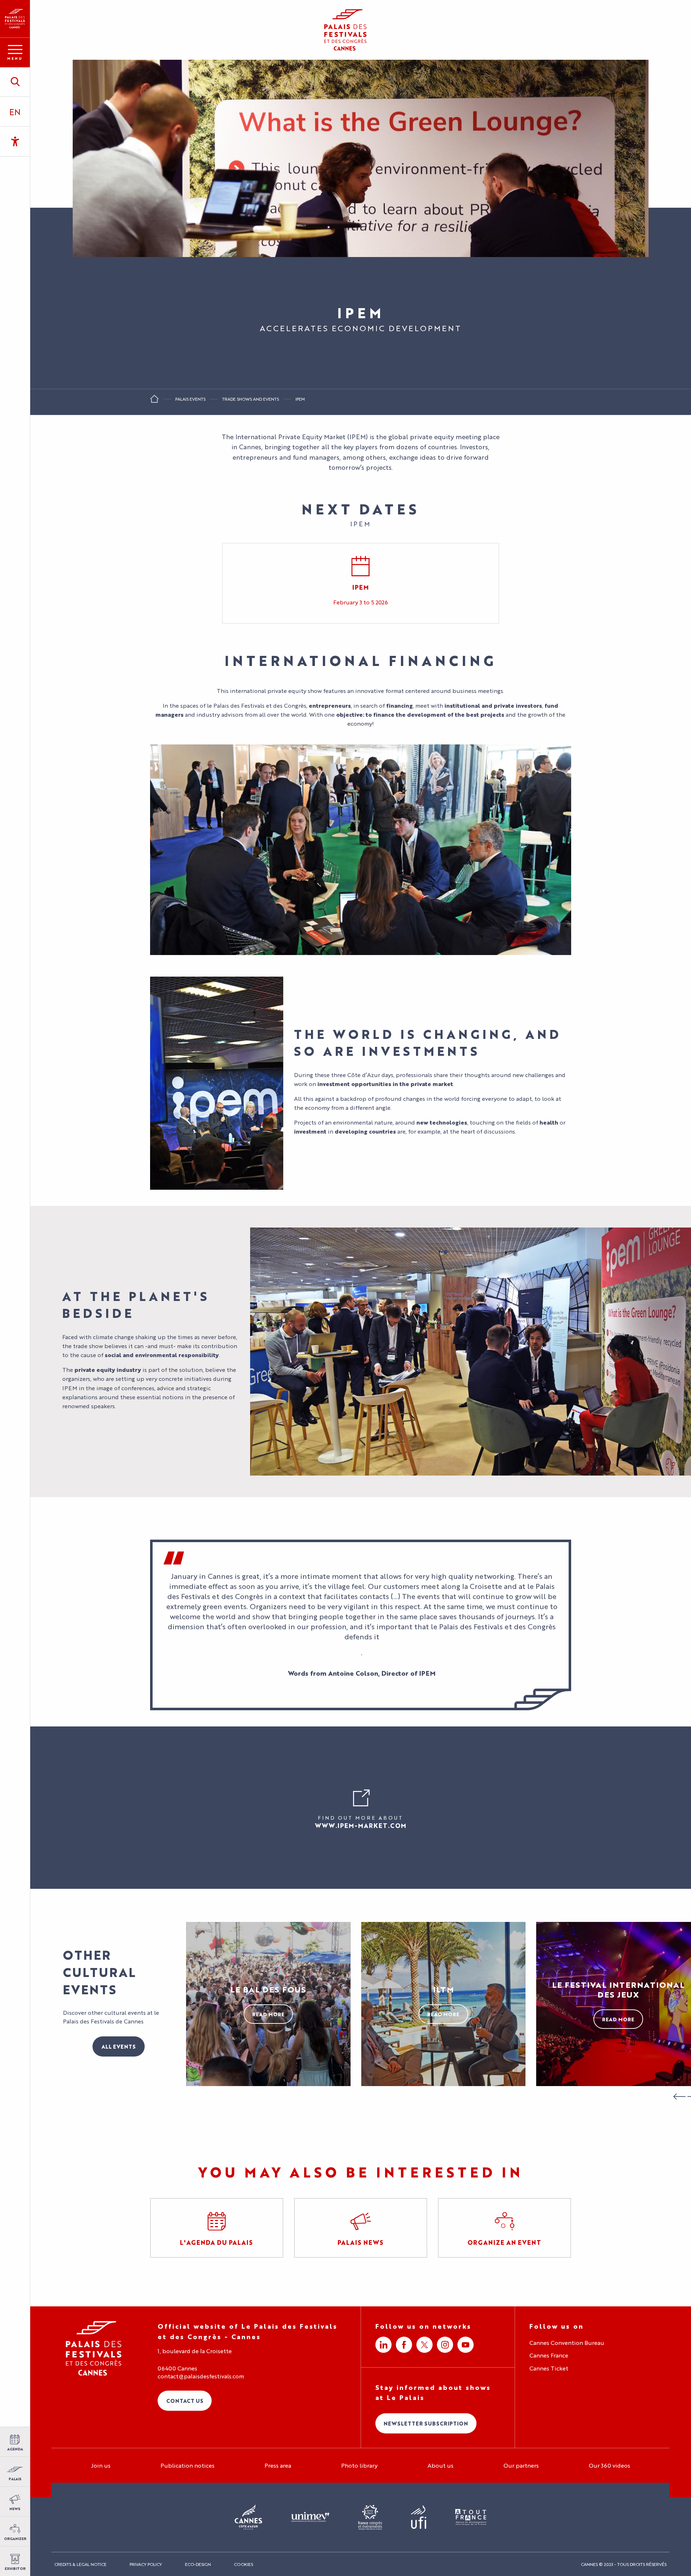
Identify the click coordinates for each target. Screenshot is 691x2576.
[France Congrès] (370, 2517)
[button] (15, 82)
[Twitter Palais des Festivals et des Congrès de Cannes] (424, 2345)
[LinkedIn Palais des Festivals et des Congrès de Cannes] (383, 2345)
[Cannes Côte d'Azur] (249, 2517)
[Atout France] (471, 2518)
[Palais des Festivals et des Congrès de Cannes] (94, 2348)
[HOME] (154, 401)
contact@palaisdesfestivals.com (201, 2376)
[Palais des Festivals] (15, 19)
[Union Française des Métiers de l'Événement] (310, 2517)
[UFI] (419, 2518)
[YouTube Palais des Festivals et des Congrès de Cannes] (466, 2345)
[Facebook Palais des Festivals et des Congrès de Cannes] (404, 2345)
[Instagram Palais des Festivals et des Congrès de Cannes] (445, 2345)
